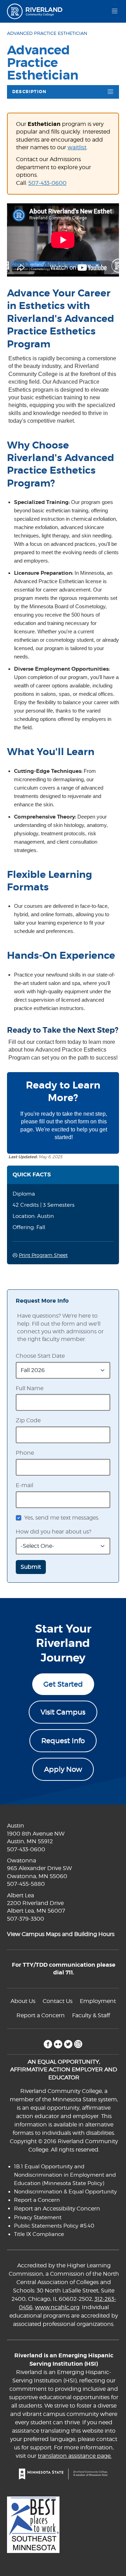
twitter (68, 2044)
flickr (58, 2044)
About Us (23, 2001)
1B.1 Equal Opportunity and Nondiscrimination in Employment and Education (65, 2175)
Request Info (63, 1741)
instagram (78, 2044)
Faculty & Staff (91, 2015)
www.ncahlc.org (57, 2307)
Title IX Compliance (39, 2234)
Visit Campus (63, 1712)
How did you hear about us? (54, 1532)
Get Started (63, 1684)
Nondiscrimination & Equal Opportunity (65, 2192)
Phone (25, 1453)
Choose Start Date (40, 1356)
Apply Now (63, 1769)
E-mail (24, 1485)
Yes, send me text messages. (62, 1518)
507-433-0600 (47, 183)
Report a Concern (41, 2015)
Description (29, 92)
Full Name (30, 1388)
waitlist (77, 147)
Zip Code (28, 1420)
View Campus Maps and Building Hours (61, 1934)
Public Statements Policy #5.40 (54, 2226)
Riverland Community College (38, 11)
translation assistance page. (75, 2456)
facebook (48, 2044)
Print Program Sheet (43, 1255)
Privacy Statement (38, 2217)
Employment (98, 2001)
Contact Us (58, 2001)
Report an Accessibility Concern (57, 2209)
